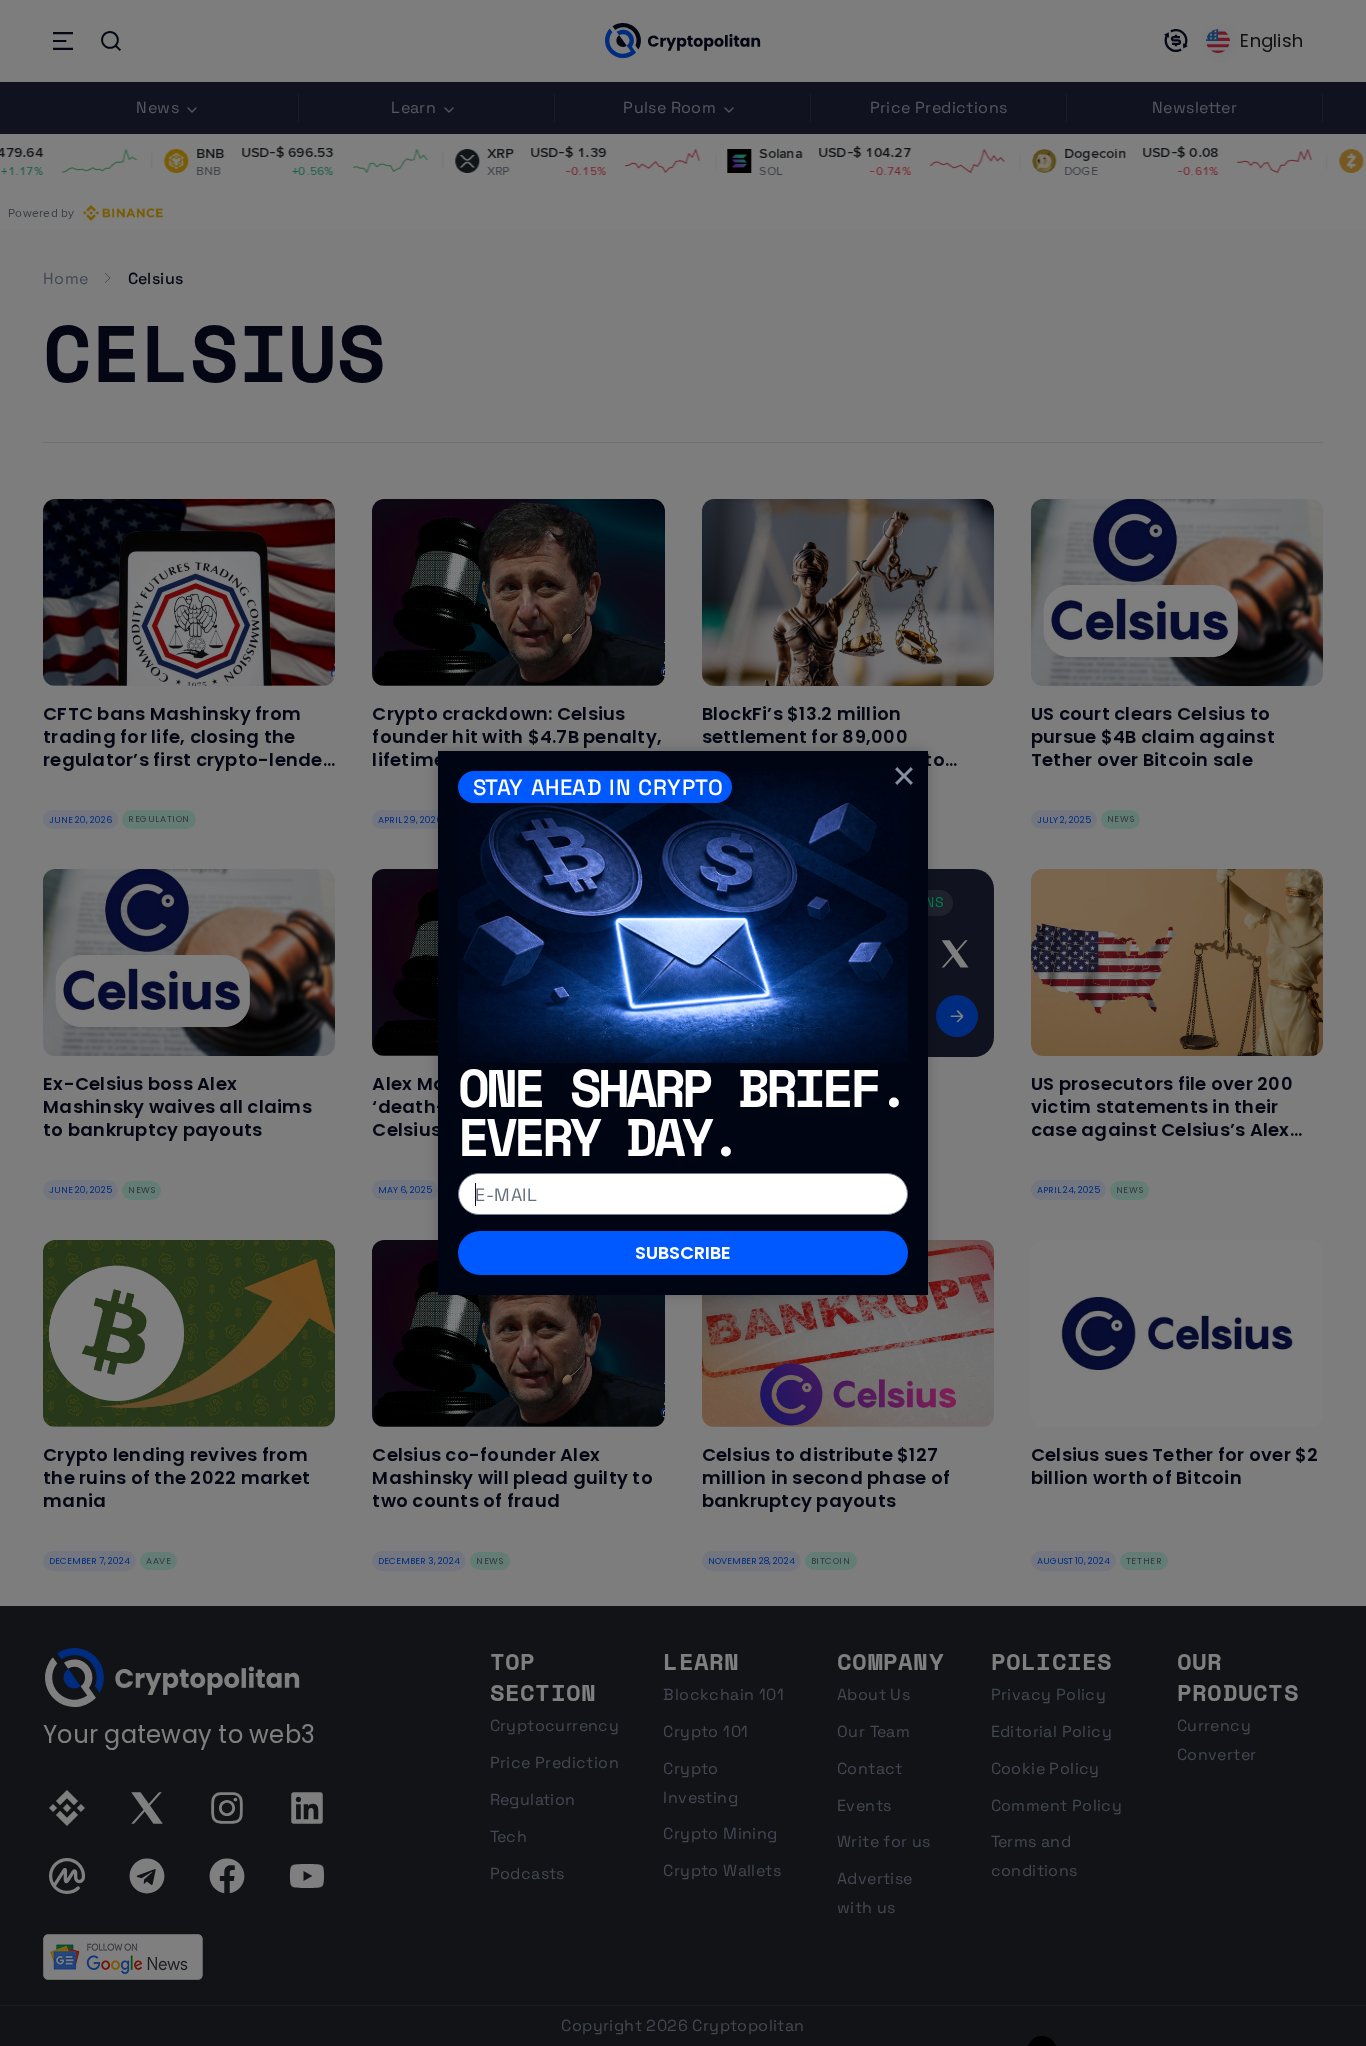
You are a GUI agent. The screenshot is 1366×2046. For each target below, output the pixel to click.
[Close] (904, 775)
